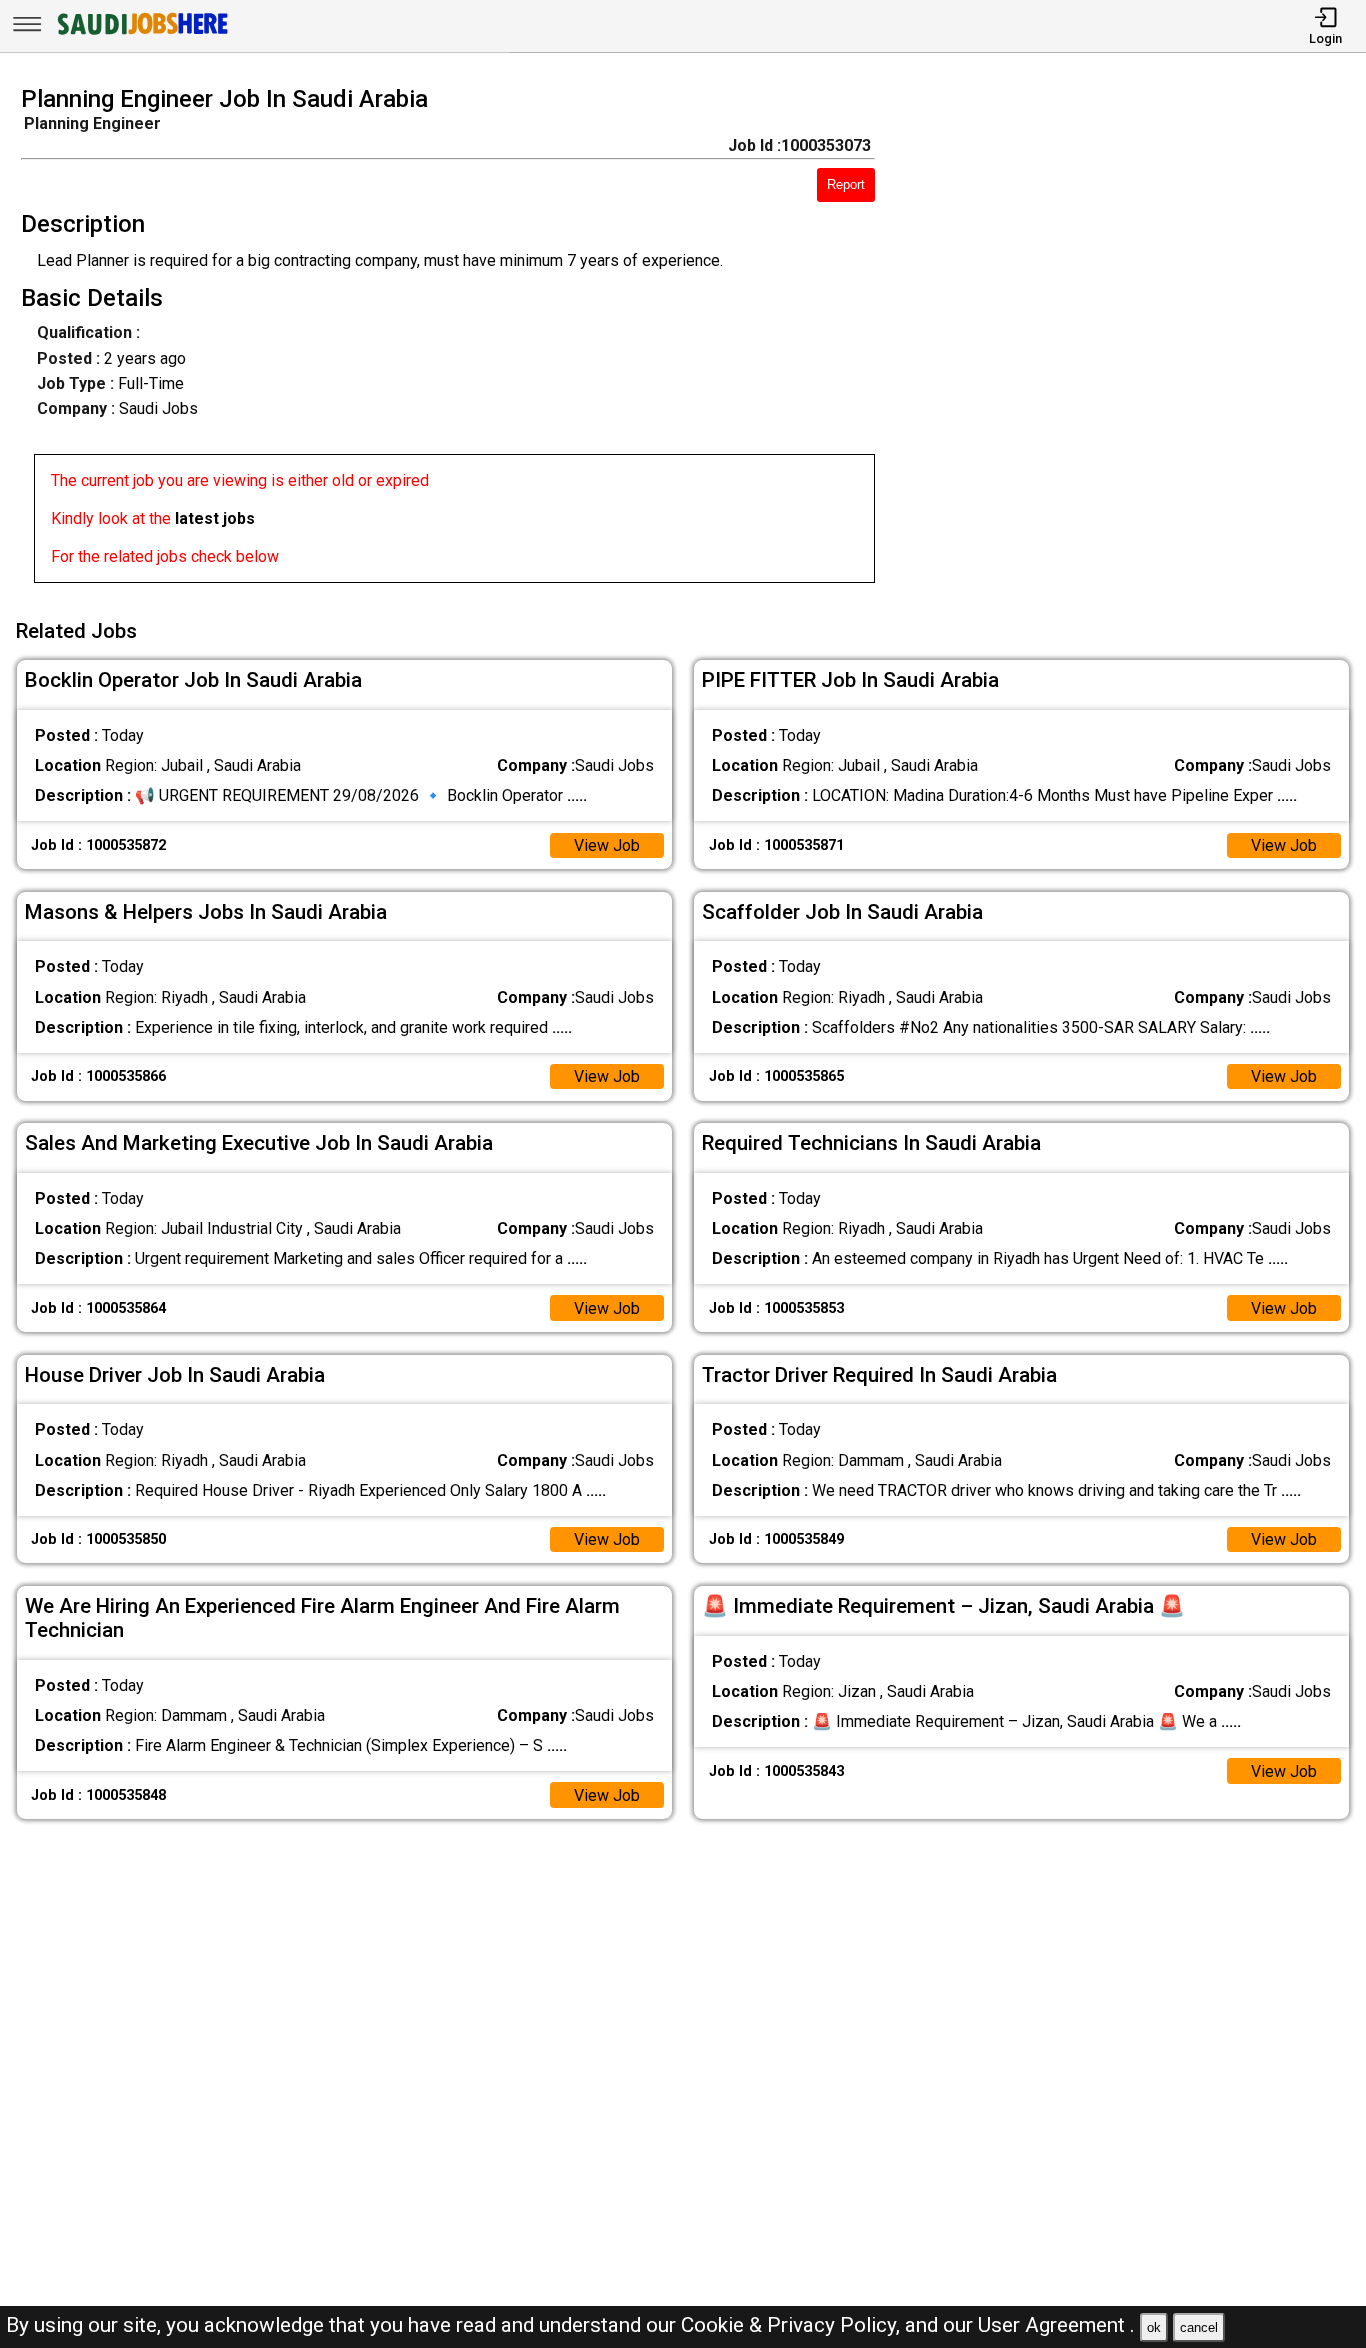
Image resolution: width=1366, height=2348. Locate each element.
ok (1154, 2327)
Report (846, 184)
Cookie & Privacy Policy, (793, 2325)
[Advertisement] (1137, 340)
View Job (607, 845)
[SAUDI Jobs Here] (141, 34)
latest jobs (215, 518)
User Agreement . (1056, 2325)
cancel (1199, 2327)
